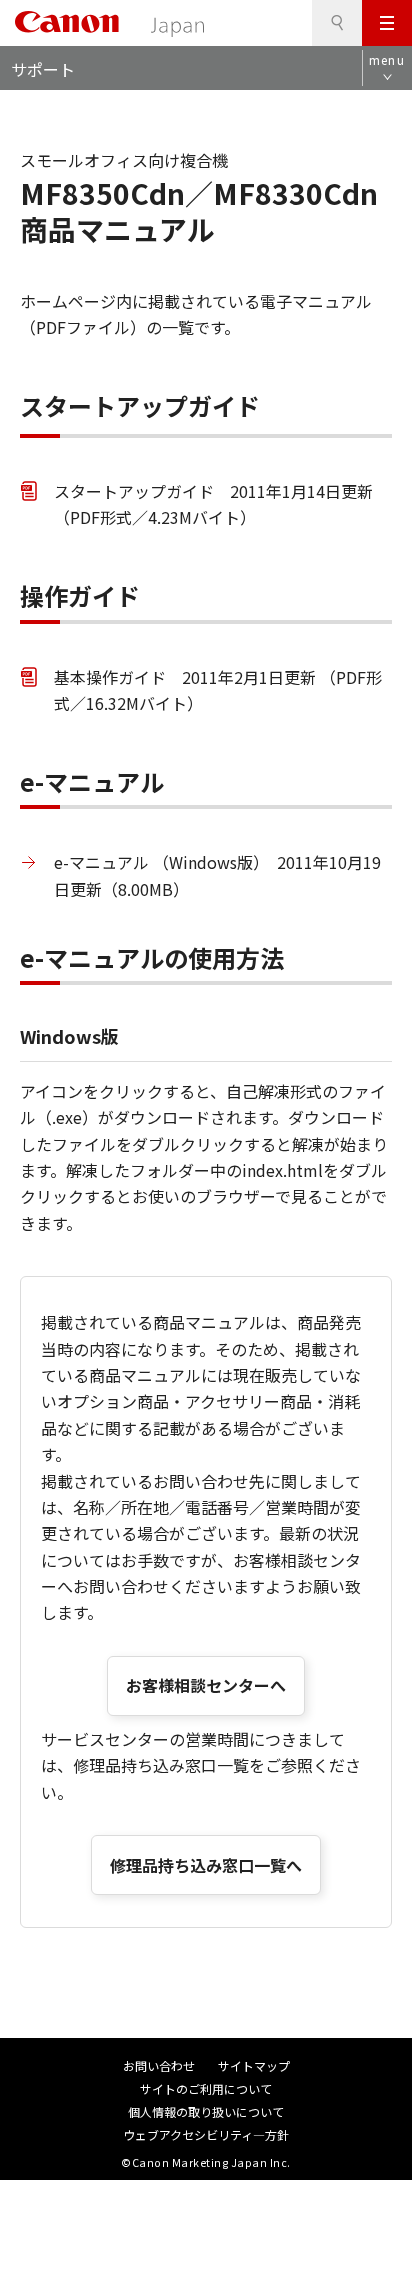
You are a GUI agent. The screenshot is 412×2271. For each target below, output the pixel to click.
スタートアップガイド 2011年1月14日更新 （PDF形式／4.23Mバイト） (213, 504)
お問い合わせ (159, 2065)
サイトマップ (254, 2065)
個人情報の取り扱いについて (206, 2111)
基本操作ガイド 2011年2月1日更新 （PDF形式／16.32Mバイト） (218, 690)
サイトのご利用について (206, 2088)
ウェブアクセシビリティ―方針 (206, 2134)
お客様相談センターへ (206, 1685)
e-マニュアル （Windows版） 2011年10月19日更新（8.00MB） (217, 875)
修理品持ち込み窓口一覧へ (206, 1865)
